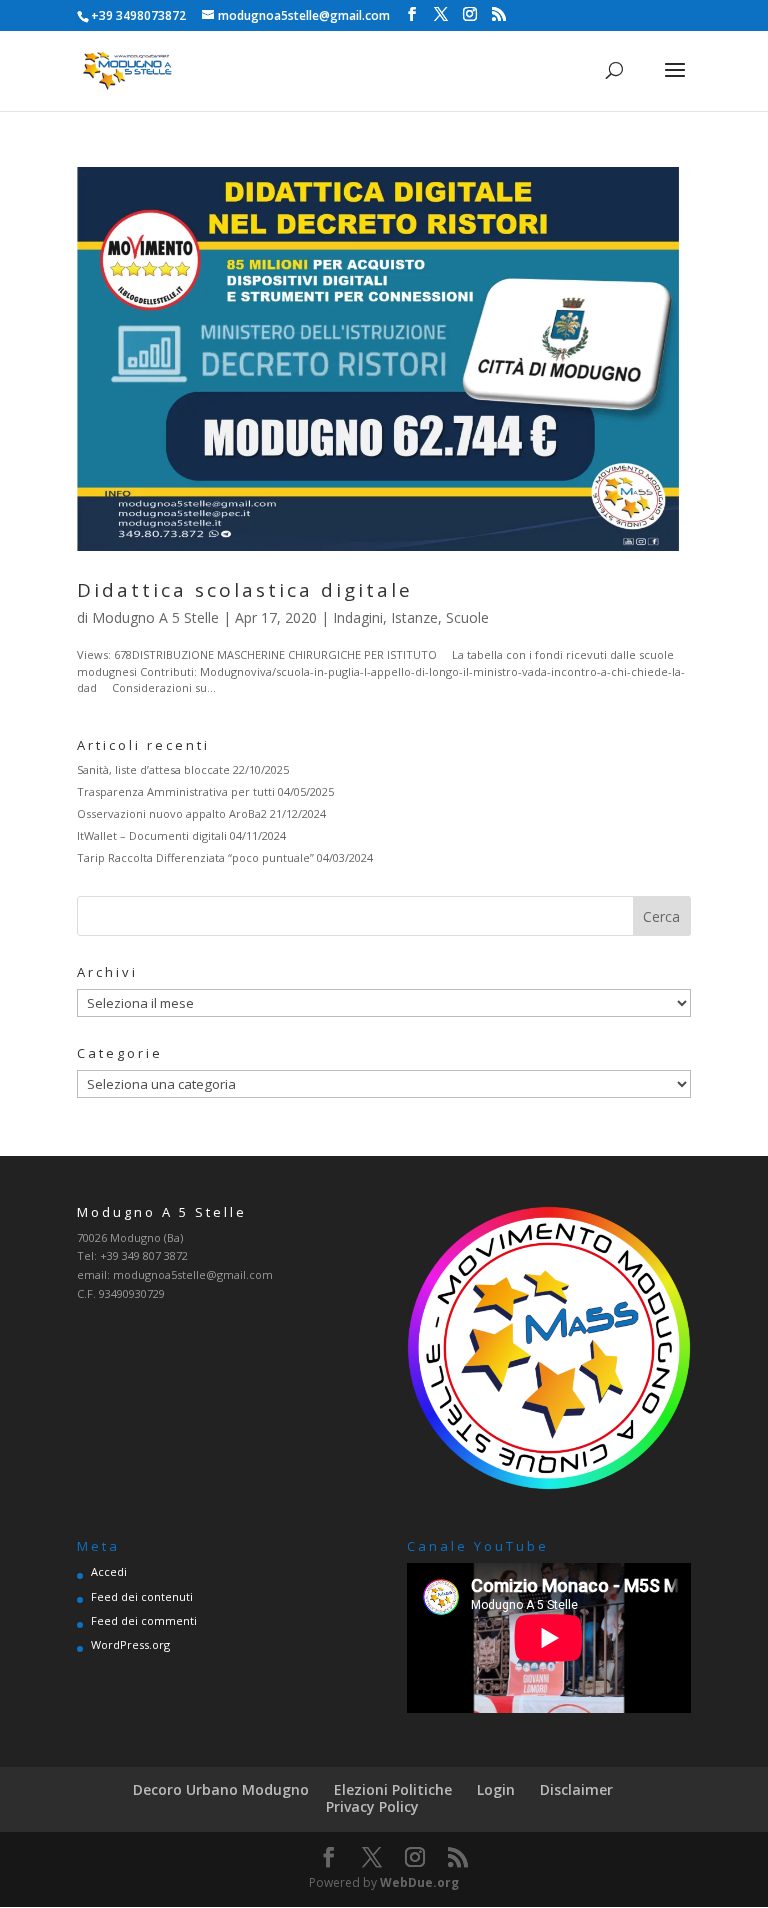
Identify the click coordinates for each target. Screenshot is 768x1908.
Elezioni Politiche (393, 1789)
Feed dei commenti (144, 1620)
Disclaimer (576, 1789)
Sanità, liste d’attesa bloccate (153, 769)
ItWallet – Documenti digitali (152, 835)
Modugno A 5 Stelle (155, 617)
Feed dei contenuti (142, 1596)
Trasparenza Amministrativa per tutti (176, 791)
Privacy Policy (372, 1806)
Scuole (467, 617)
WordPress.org (130, 1644)
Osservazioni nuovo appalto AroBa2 (172, 813)
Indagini (358, 617)
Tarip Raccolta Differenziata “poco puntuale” (195, 857)
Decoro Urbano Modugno (221, 1789)
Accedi (109, 1571)
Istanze (414, 617)
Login (496, 1789)
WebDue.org (419, 1882)
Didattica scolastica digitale (245, 590)
